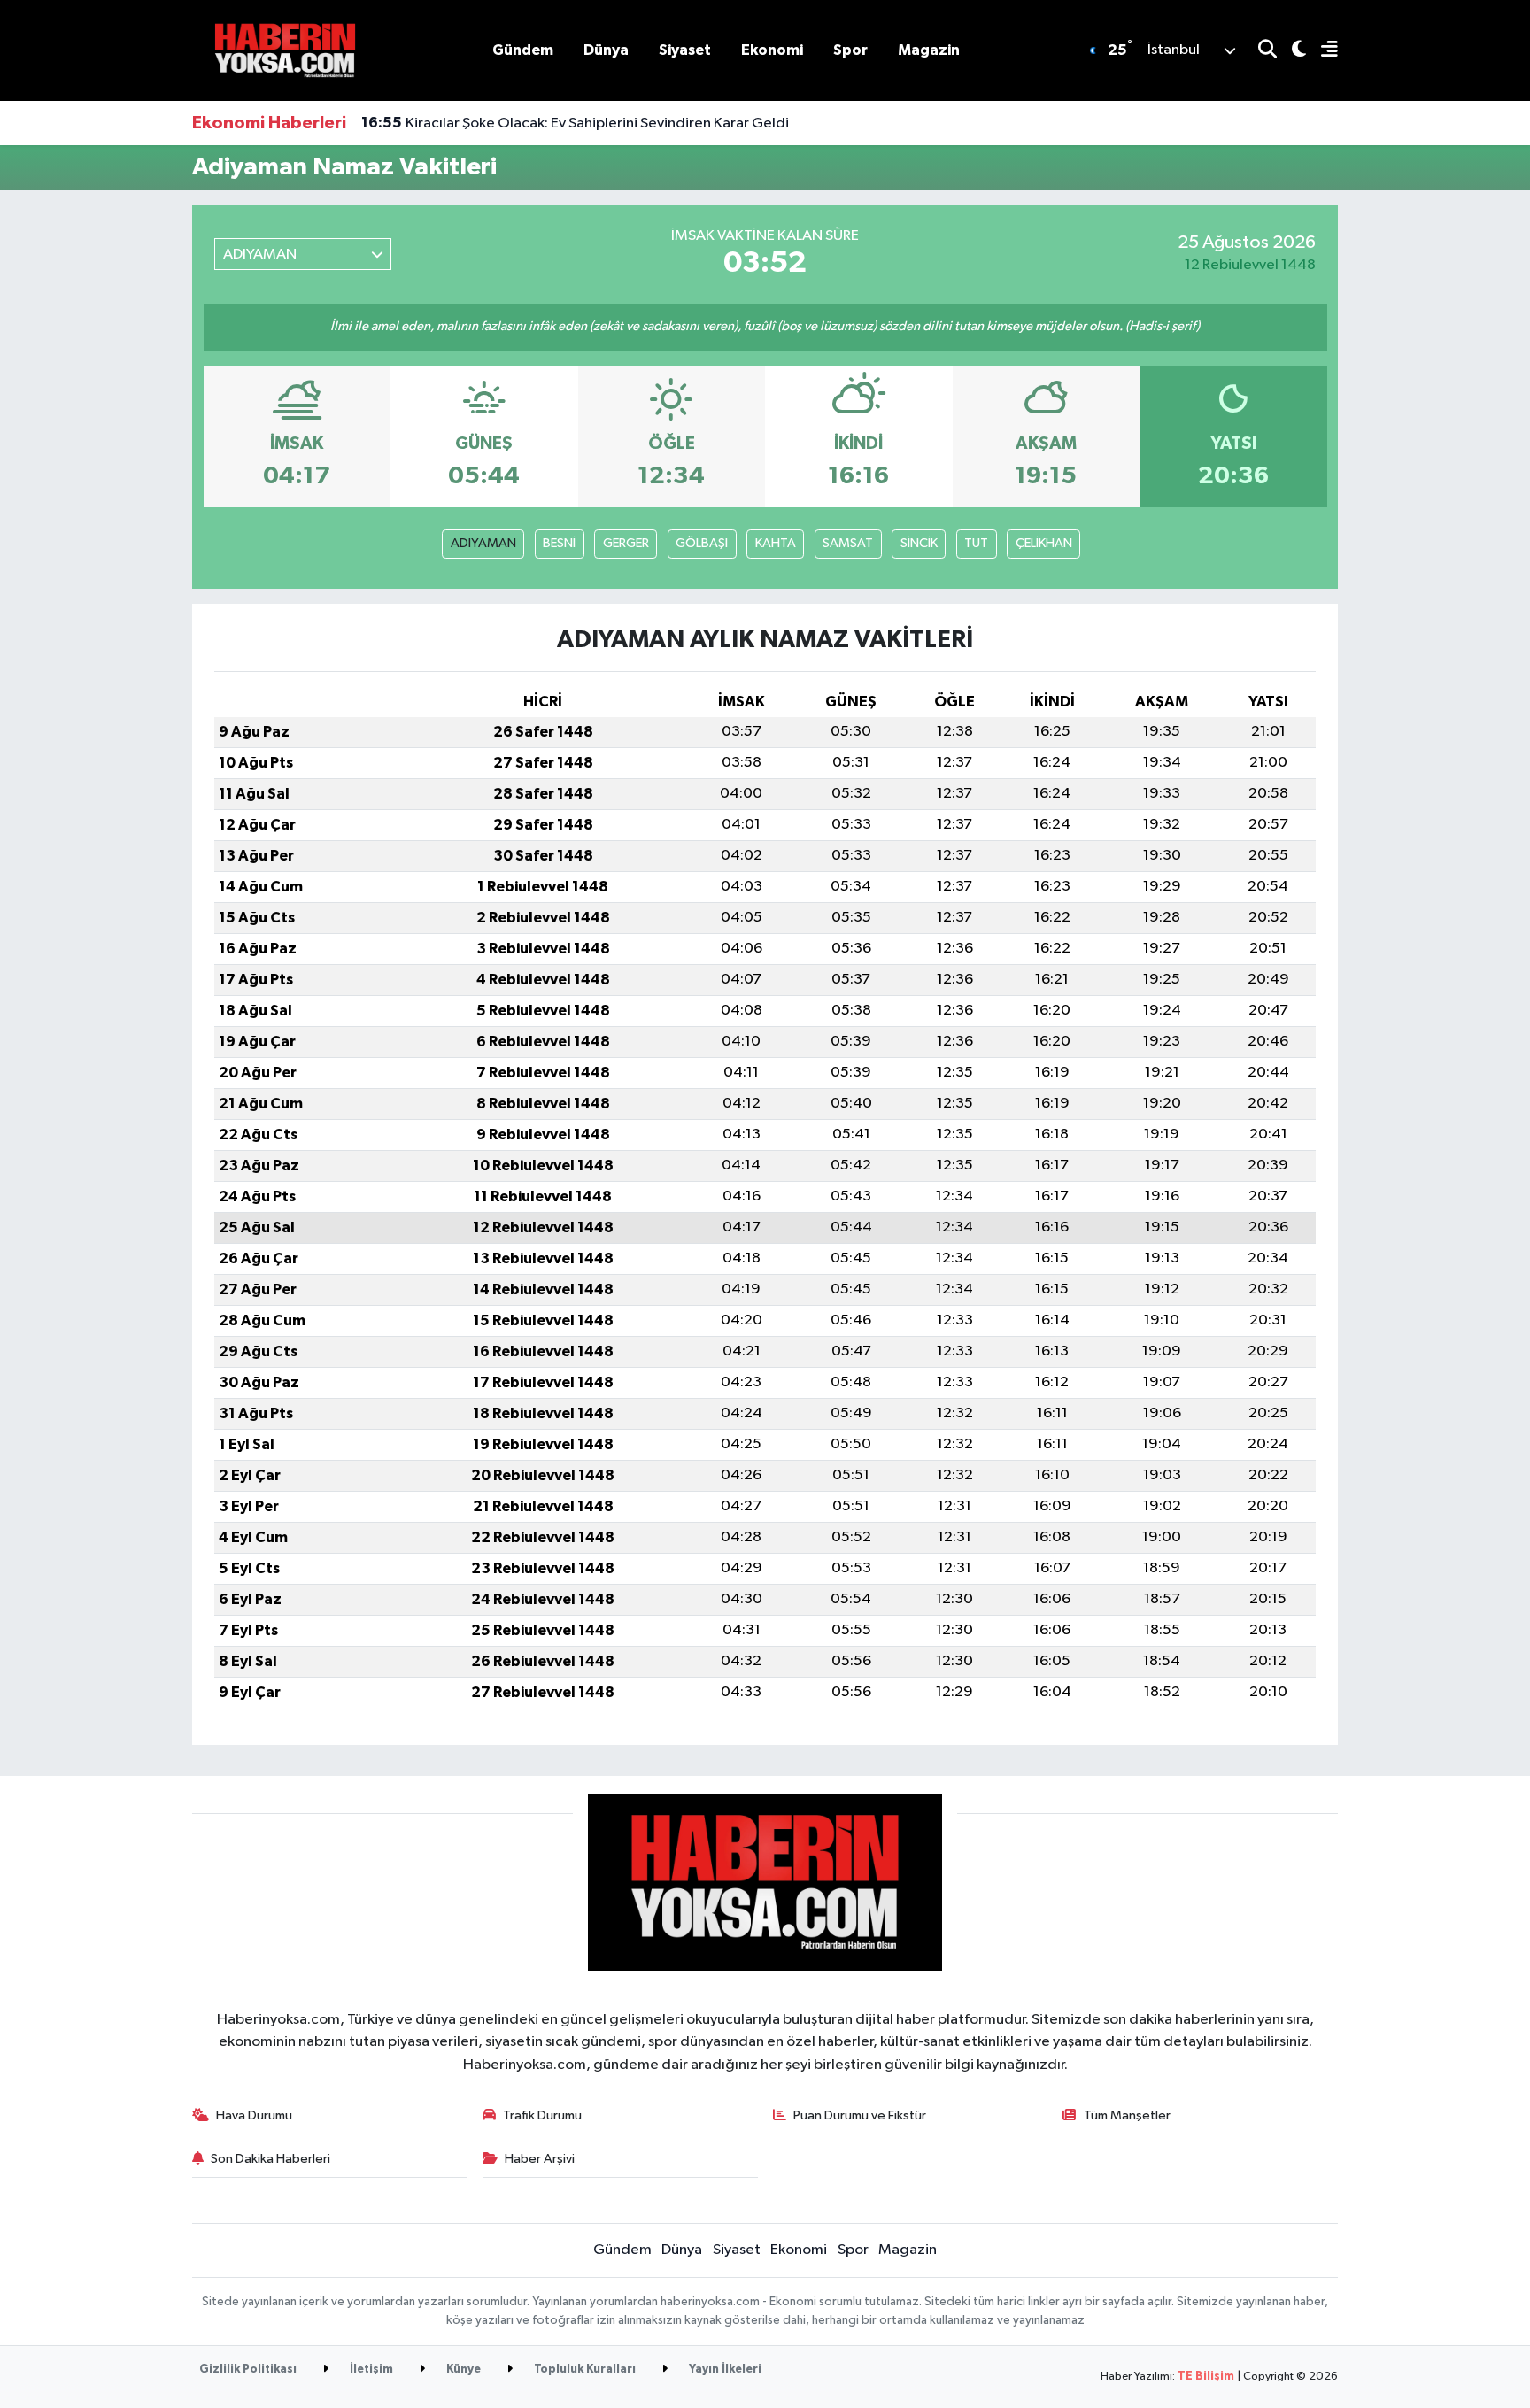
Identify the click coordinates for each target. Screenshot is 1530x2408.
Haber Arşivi (540, 2159)
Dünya (606, 50)
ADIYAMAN (483, 543)
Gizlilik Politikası (248, 2369)
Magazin (929, 50)
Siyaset (685, 50)
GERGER (626, 543)
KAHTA (776, 543)
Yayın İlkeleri (724, 2369)
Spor (850, 50)
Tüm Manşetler (1127, 2115)
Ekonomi (772, 50)
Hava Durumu (254, 2115)
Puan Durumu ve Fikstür (860, 2115)
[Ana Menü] (1322, 51)
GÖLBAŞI (702, 543)
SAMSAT (848, 543)
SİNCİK (919, 543)
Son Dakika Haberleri (270, 2159)
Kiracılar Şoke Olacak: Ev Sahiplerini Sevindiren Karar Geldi (575, 123)
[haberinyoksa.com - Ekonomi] (285, 50)
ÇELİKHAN (1044, 543)
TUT (976, 543)
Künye (462, 2369)
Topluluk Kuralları (583, 2369)
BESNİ (559, 543)
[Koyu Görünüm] (1291, 51)
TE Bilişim (1206, 2377)
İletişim (370, 2369)
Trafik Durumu (542, 2115)
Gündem (523, 50)
